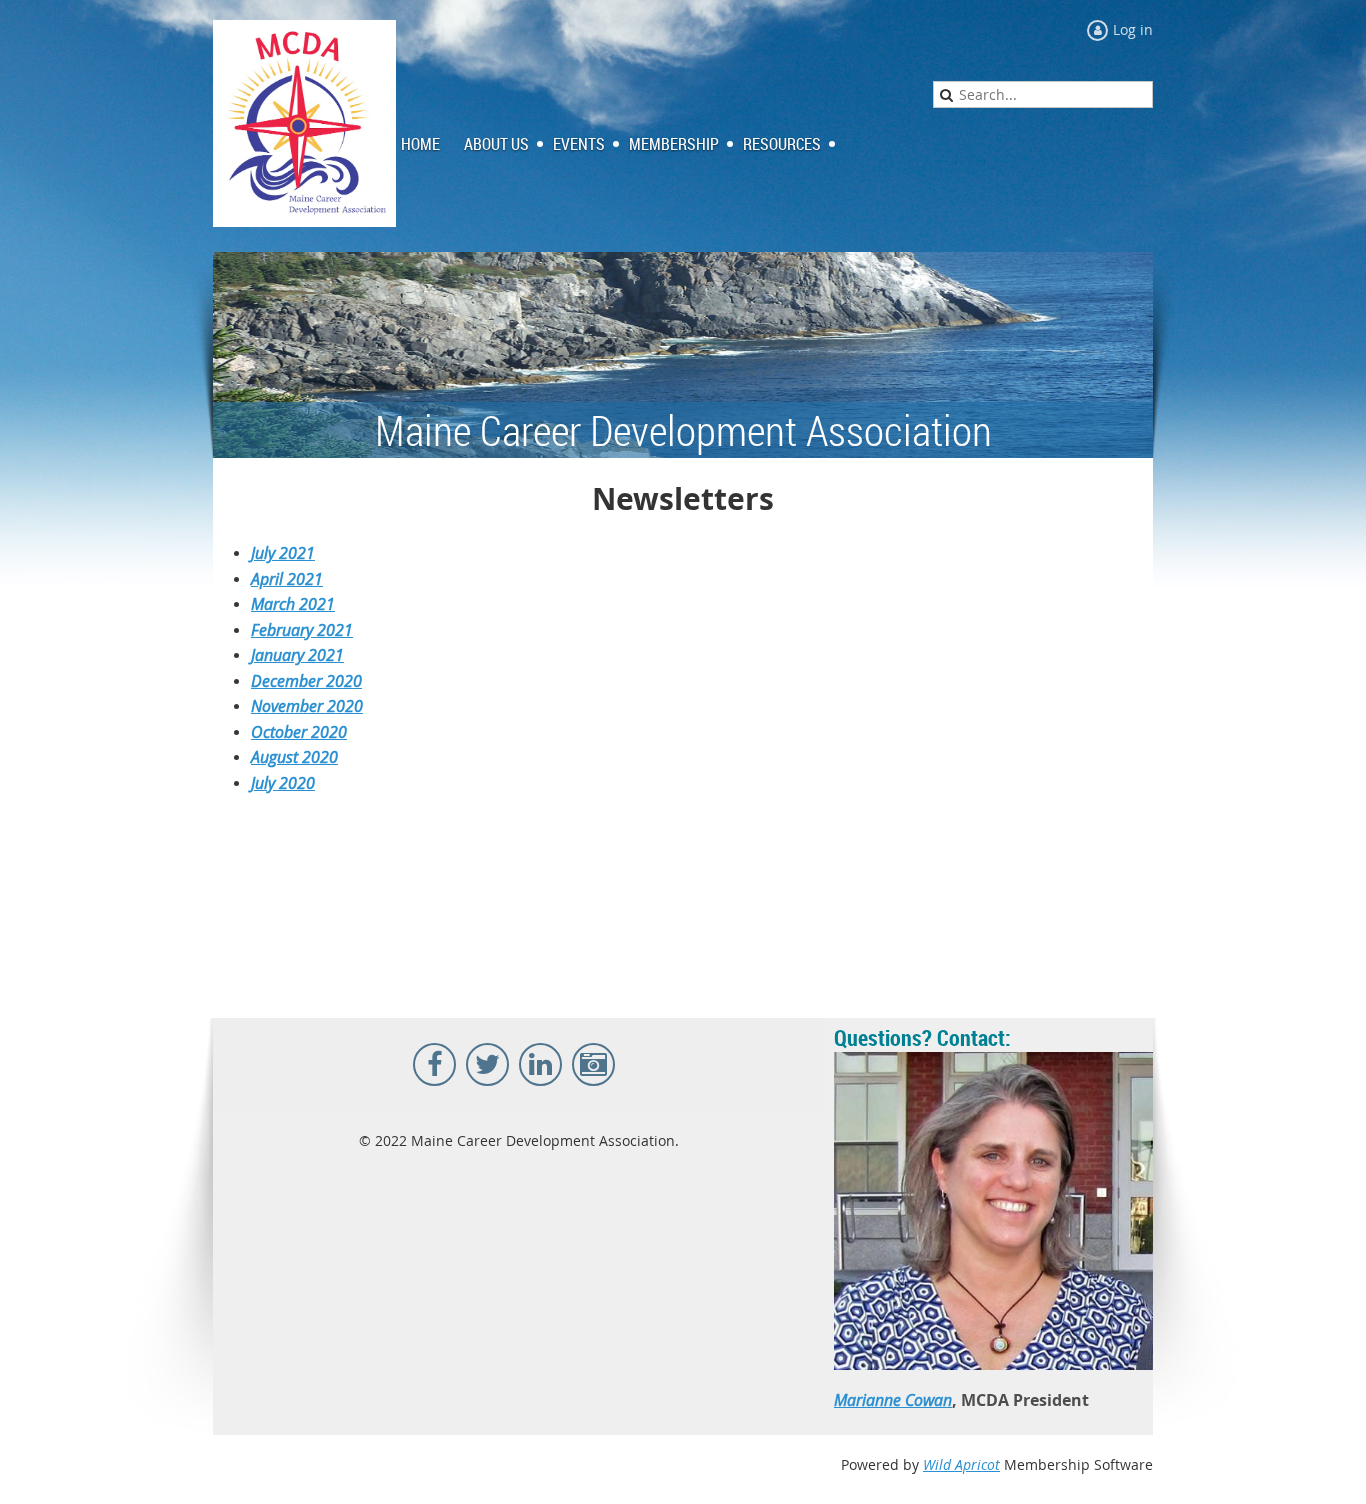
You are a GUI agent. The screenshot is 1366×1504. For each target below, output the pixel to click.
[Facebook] (434, 1064)
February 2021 (302, 630)
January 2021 (297, 655)
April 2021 (287, 579)
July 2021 (283, 553)
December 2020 (306, 681)
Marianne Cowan (893, 1400)
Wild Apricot (961, 1464)
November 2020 (307, 706)
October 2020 (299, 732)
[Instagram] (593, 1064)
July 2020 (283, 783)
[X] (487, 1064)
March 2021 (293, 604)
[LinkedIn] (540, 1064)
